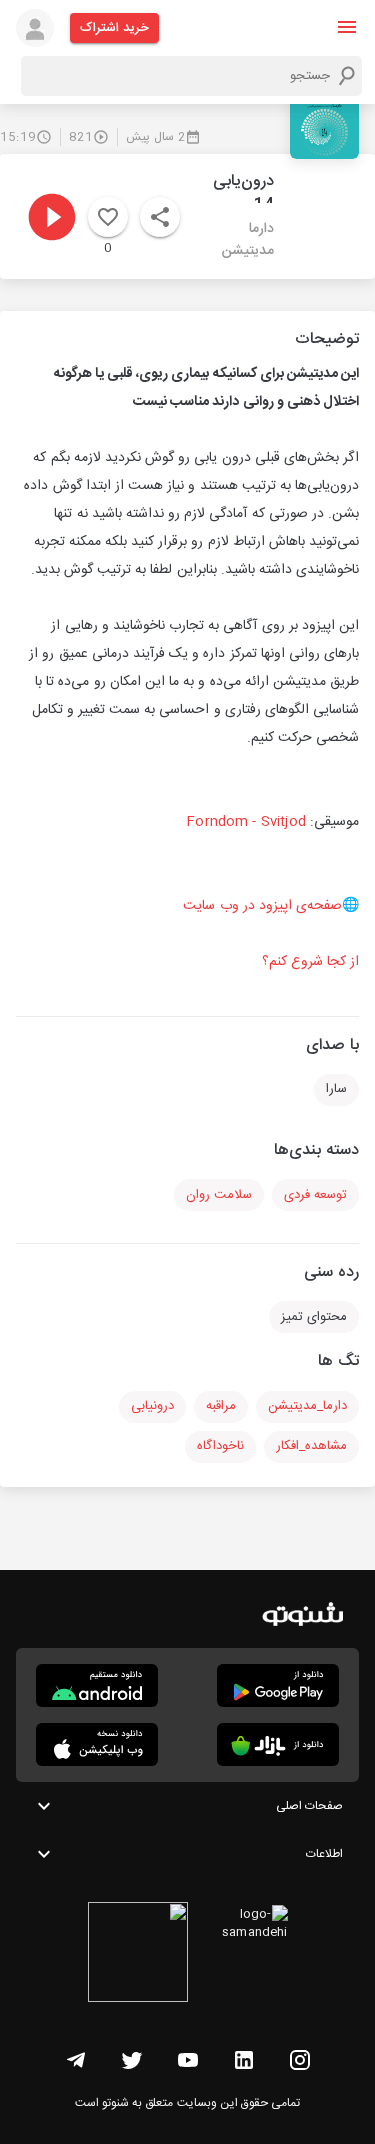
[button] (347, 27)
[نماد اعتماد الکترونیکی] (138, 1955)
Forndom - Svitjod (246, 822)
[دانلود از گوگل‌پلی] (278, 1685)
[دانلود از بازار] (278, 1744)
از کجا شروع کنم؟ (310, 962)
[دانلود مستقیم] (97, 1685)
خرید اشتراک (114, 28)
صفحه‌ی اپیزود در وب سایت (262, 906)
